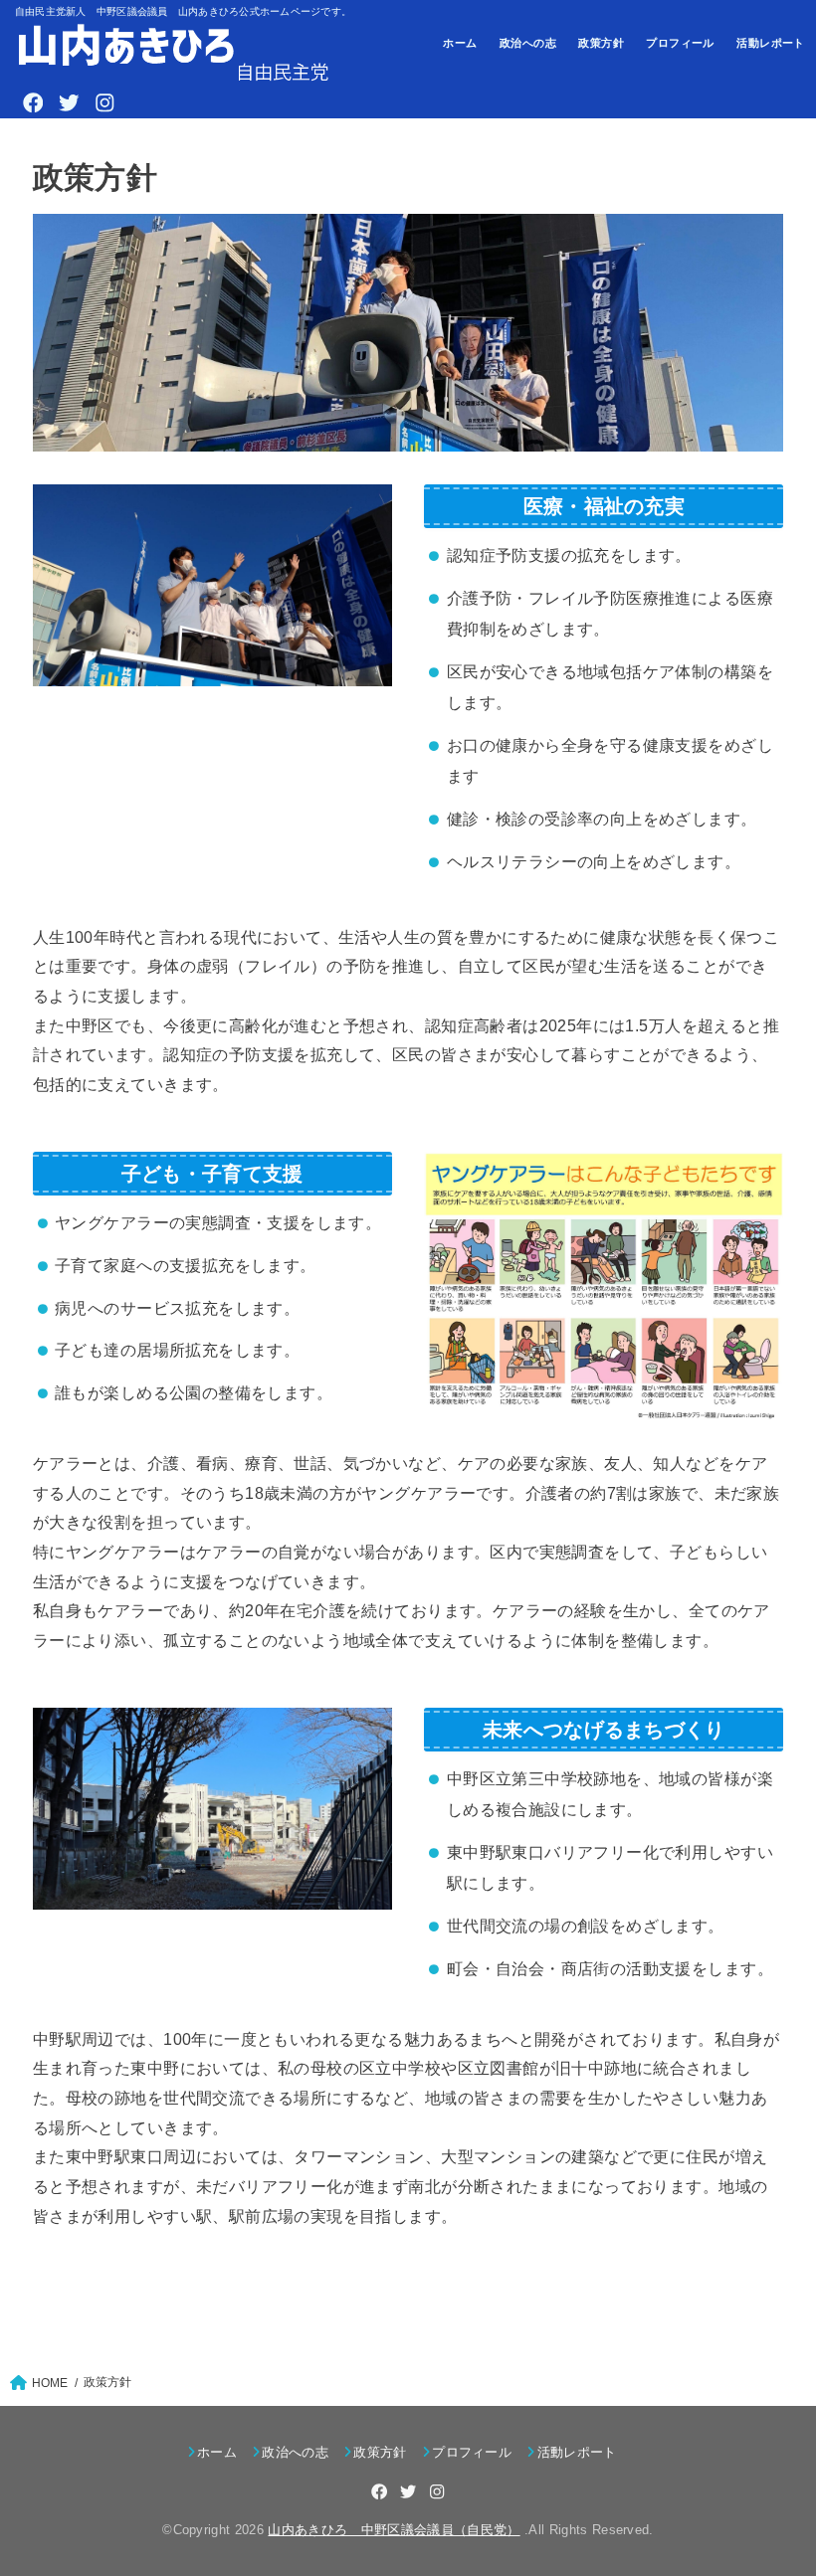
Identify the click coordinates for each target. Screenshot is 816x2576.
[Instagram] (104, 103)
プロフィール (680, 43)
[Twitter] (69, 103)
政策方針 (601, 43)
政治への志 (528, 43)
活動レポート (770, 43)
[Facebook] (33, 103)
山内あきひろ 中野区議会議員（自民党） (394, 2530)
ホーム (460, 43)
